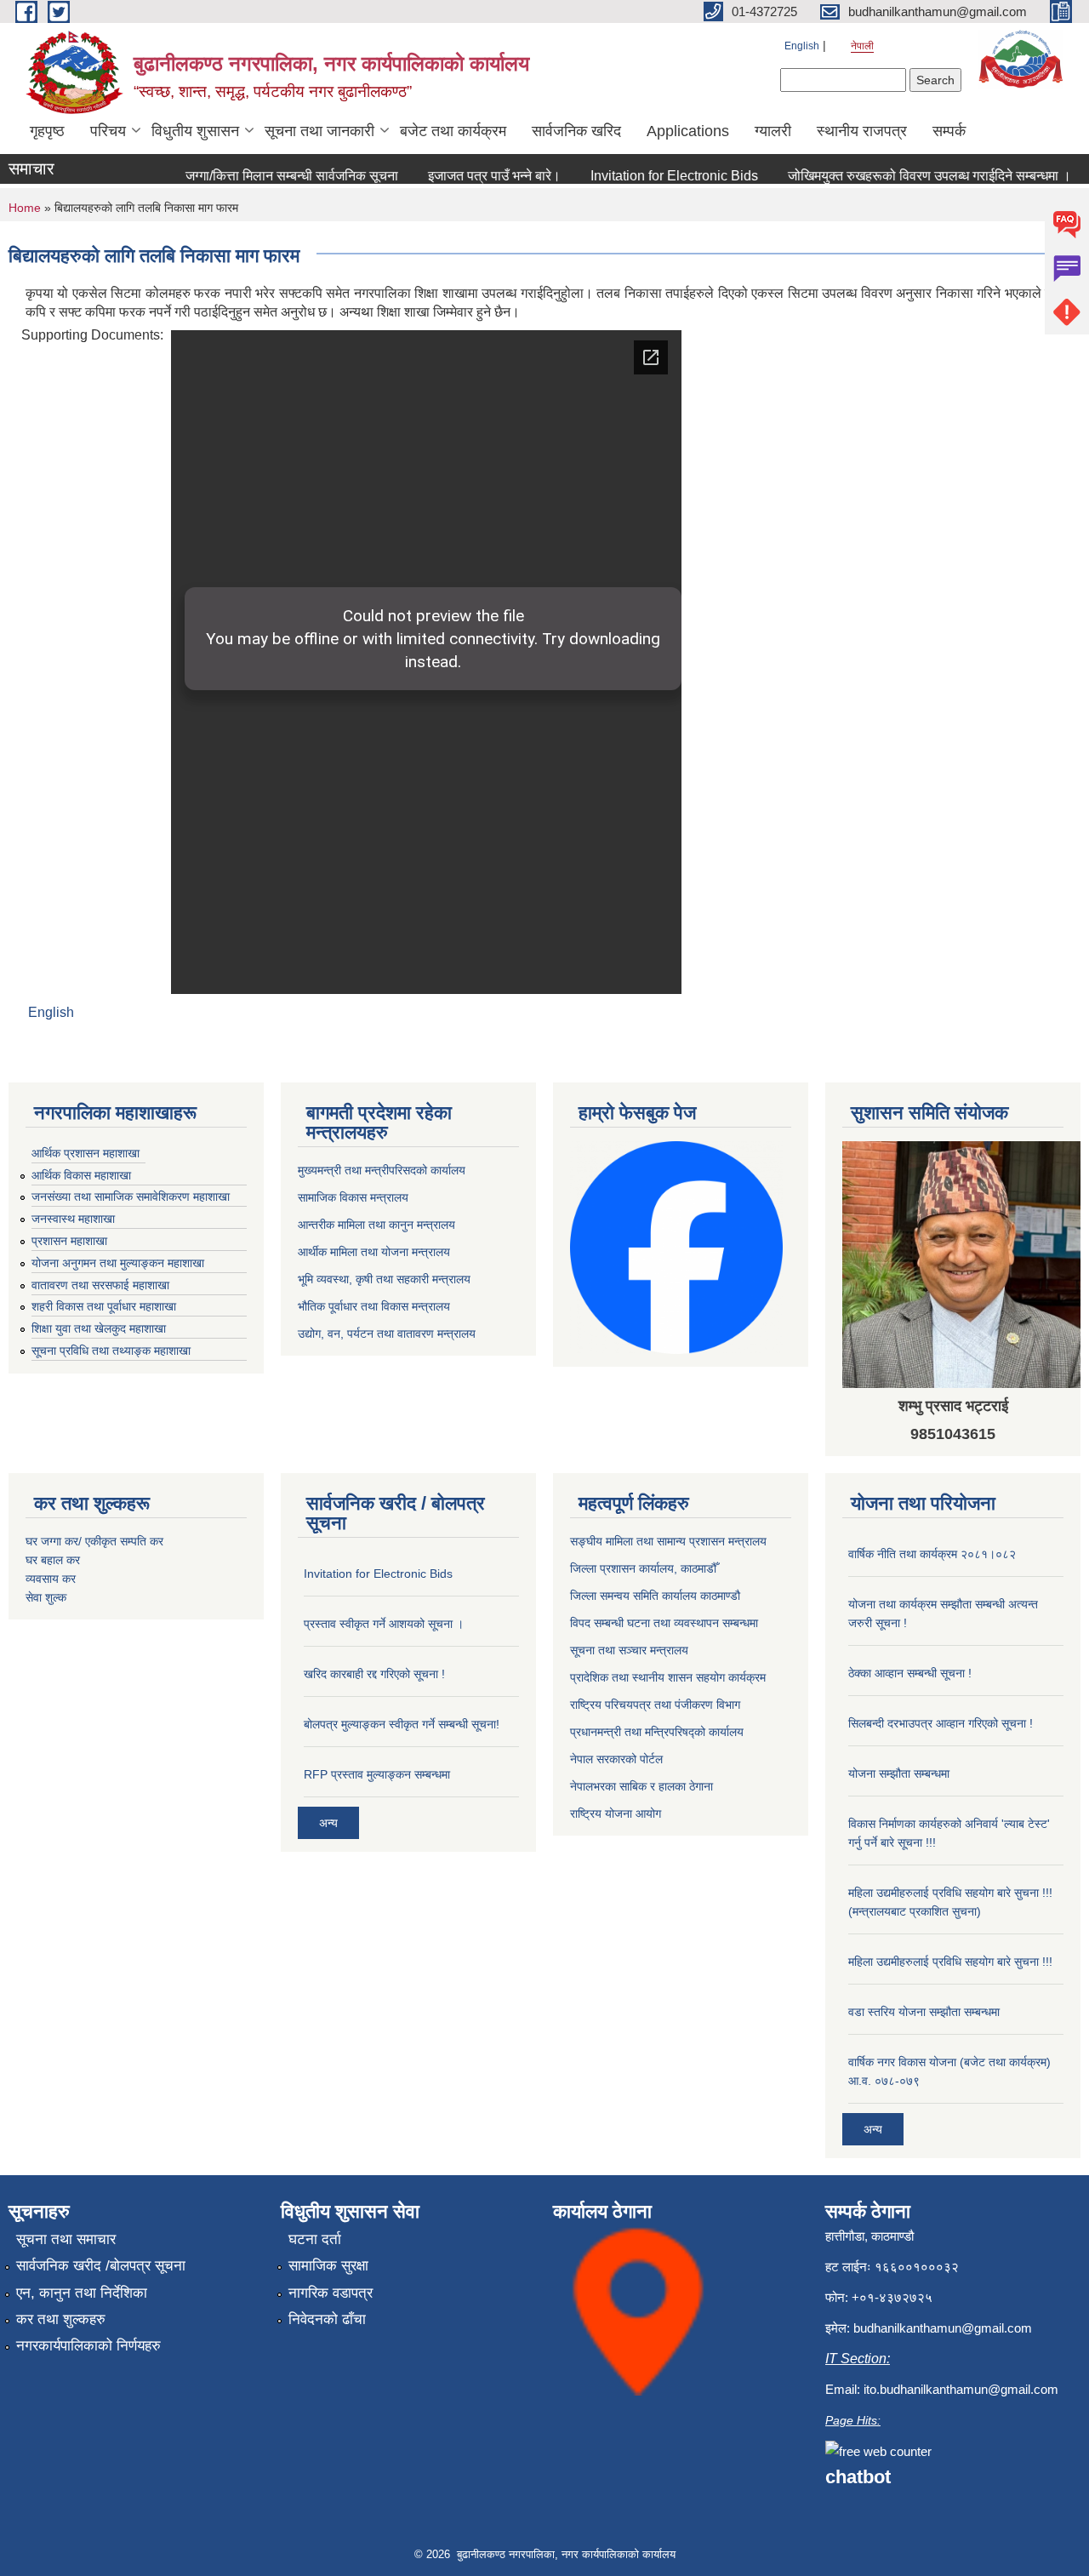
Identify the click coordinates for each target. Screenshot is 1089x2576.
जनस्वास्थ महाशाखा (73, 1219)
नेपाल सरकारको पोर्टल (616, 1759)
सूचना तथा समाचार (66, 2239)
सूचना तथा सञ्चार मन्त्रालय (629, 1650)
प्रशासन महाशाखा (69, 1241)
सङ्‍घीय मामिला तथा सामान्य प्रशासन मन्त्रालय (668, 1541)
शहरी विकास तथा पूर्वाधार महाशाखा (104, 1306)
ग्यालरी (773, 131)
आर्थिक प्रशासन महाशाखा (86, 1153)
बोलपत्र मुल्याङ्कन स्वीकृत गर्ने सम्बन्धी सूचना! (402, 1724)
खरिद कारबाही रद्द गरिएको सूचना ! (374, 1674)
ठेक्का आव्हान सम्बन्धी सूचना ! (910, 1673)
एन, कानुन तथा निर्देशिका (82, 2293)
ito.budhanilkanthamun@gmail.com (961, 2389)
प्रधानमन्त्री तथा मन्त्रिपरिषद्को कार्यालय (657, 1732)
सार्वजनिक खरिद (576, 131)
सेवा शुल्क (46, 1597)
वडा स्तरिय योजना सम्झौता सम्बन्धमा (924, 2012)
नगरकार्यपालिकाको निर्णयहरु (88, 2346)
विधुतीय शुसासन (195, 131)
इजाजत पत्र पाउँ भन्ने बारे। (472, 176)
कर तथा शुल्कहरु (61, 2319)
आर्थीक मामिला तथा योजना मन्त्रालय (374, 1252)
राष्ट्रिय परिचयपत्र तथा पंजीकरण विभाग (655, 1705)
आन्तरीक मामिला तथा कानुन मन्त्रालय (376, 1225)
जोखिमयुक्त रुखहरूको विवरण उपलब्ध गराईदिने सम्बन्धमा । (907, 176)
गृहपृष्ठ (47, 131)
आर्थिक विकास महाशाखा (81, 1175)
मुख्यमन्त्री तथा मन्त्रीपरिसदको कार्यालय (382, 1170)
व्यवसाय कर (51, 1579)
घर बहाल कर (53, 1560)
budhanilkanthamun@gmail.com (943, 2328)
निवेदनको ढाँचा (327, 2319)
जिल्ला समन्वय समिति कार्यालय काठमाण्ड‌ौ (655, 1596)
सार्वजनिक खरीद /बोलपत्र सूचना (101, 2266)
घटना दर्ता (315, 2239)
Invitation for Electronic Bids (652, 176)
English (802, 46)
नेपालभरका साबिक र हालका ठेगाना (641, 1786)
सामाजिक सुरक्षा (328, 2266)
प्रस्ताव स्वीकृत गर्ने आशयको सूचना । (384, 1624)
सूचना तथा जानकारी (319, 131)
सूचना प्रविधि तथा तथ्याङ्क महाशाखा (111, 1351)
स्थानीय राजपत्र (862, 131)
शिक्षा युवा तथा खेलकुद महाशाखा (99, 1328)
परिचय (108, 131)
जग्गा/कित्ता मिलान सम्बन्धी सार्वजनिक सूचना (270, 176)
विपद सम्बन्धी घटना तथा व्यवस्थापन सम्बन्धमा (664, 1623)
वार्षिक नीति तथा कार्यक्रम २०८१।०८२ (932, 1554)
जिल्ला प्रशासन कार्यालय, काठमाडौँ (643, 1568)
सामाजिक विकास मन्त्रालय (353, 1197)
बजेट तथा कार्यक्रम (453, 131)
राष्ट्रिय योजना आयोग (616, 1813)
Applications (688, 131)
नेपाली (862, 46)
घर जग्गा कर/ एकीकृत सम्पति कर (94, 1541)
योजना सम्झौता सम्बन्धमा (899, 1773)
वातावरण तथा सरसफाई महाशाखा (100, 1285)
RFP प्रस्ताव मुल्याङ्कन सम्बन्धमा (377, 1774)
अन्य (328, 1823)
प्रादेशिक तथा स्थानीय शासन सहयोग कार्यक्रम (668, 1677)
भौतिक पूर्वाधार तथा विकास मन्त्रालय (374, 1306)
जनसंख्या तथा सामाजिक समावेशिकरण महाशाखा (131, 1197)
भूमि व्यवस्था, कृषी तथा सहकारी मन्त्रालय (384, 1279)
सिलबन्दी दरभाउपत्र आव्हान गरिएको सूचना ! (941, 1723)
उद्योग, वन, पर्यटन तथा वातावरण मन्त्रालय (387, 1334)
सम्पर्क (949, 131)
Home (25, 208)
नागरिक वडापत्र (331, 2293)
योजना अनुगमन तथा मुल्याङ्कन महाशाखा (118, 1263)
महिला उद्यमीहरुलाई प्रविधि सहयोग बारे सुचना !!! (950, 1962)
